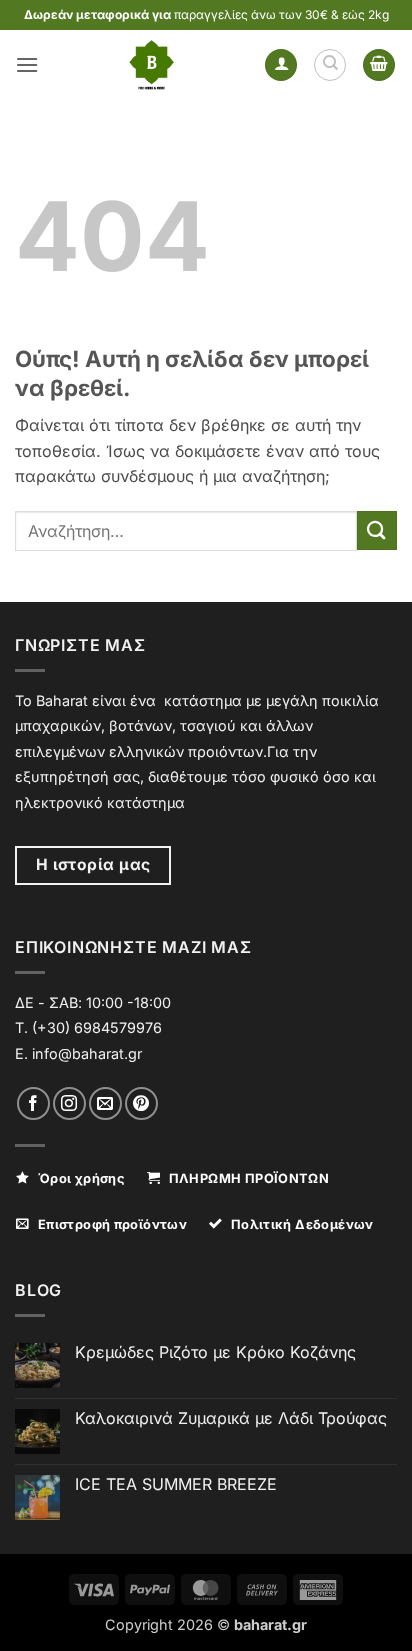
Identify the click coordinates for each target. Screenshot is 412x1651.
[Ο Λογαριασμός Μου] (281, 65)
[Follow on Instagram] (69, 1103)
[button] (27, 64)
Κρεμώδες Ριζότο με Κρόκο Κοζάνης (215, 1352)
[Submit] (377, 530)
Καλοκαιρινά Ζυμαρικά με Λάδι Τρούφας (231, 1418)
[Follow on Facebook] (33, 1103)
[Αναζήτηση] (330, 65)
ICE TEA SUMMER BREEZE (176, 1484)
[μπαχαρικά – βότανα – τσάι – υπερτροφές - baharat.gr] (151, 65)
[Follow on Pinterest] (141, 1103)
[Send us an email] (105, 1103)
